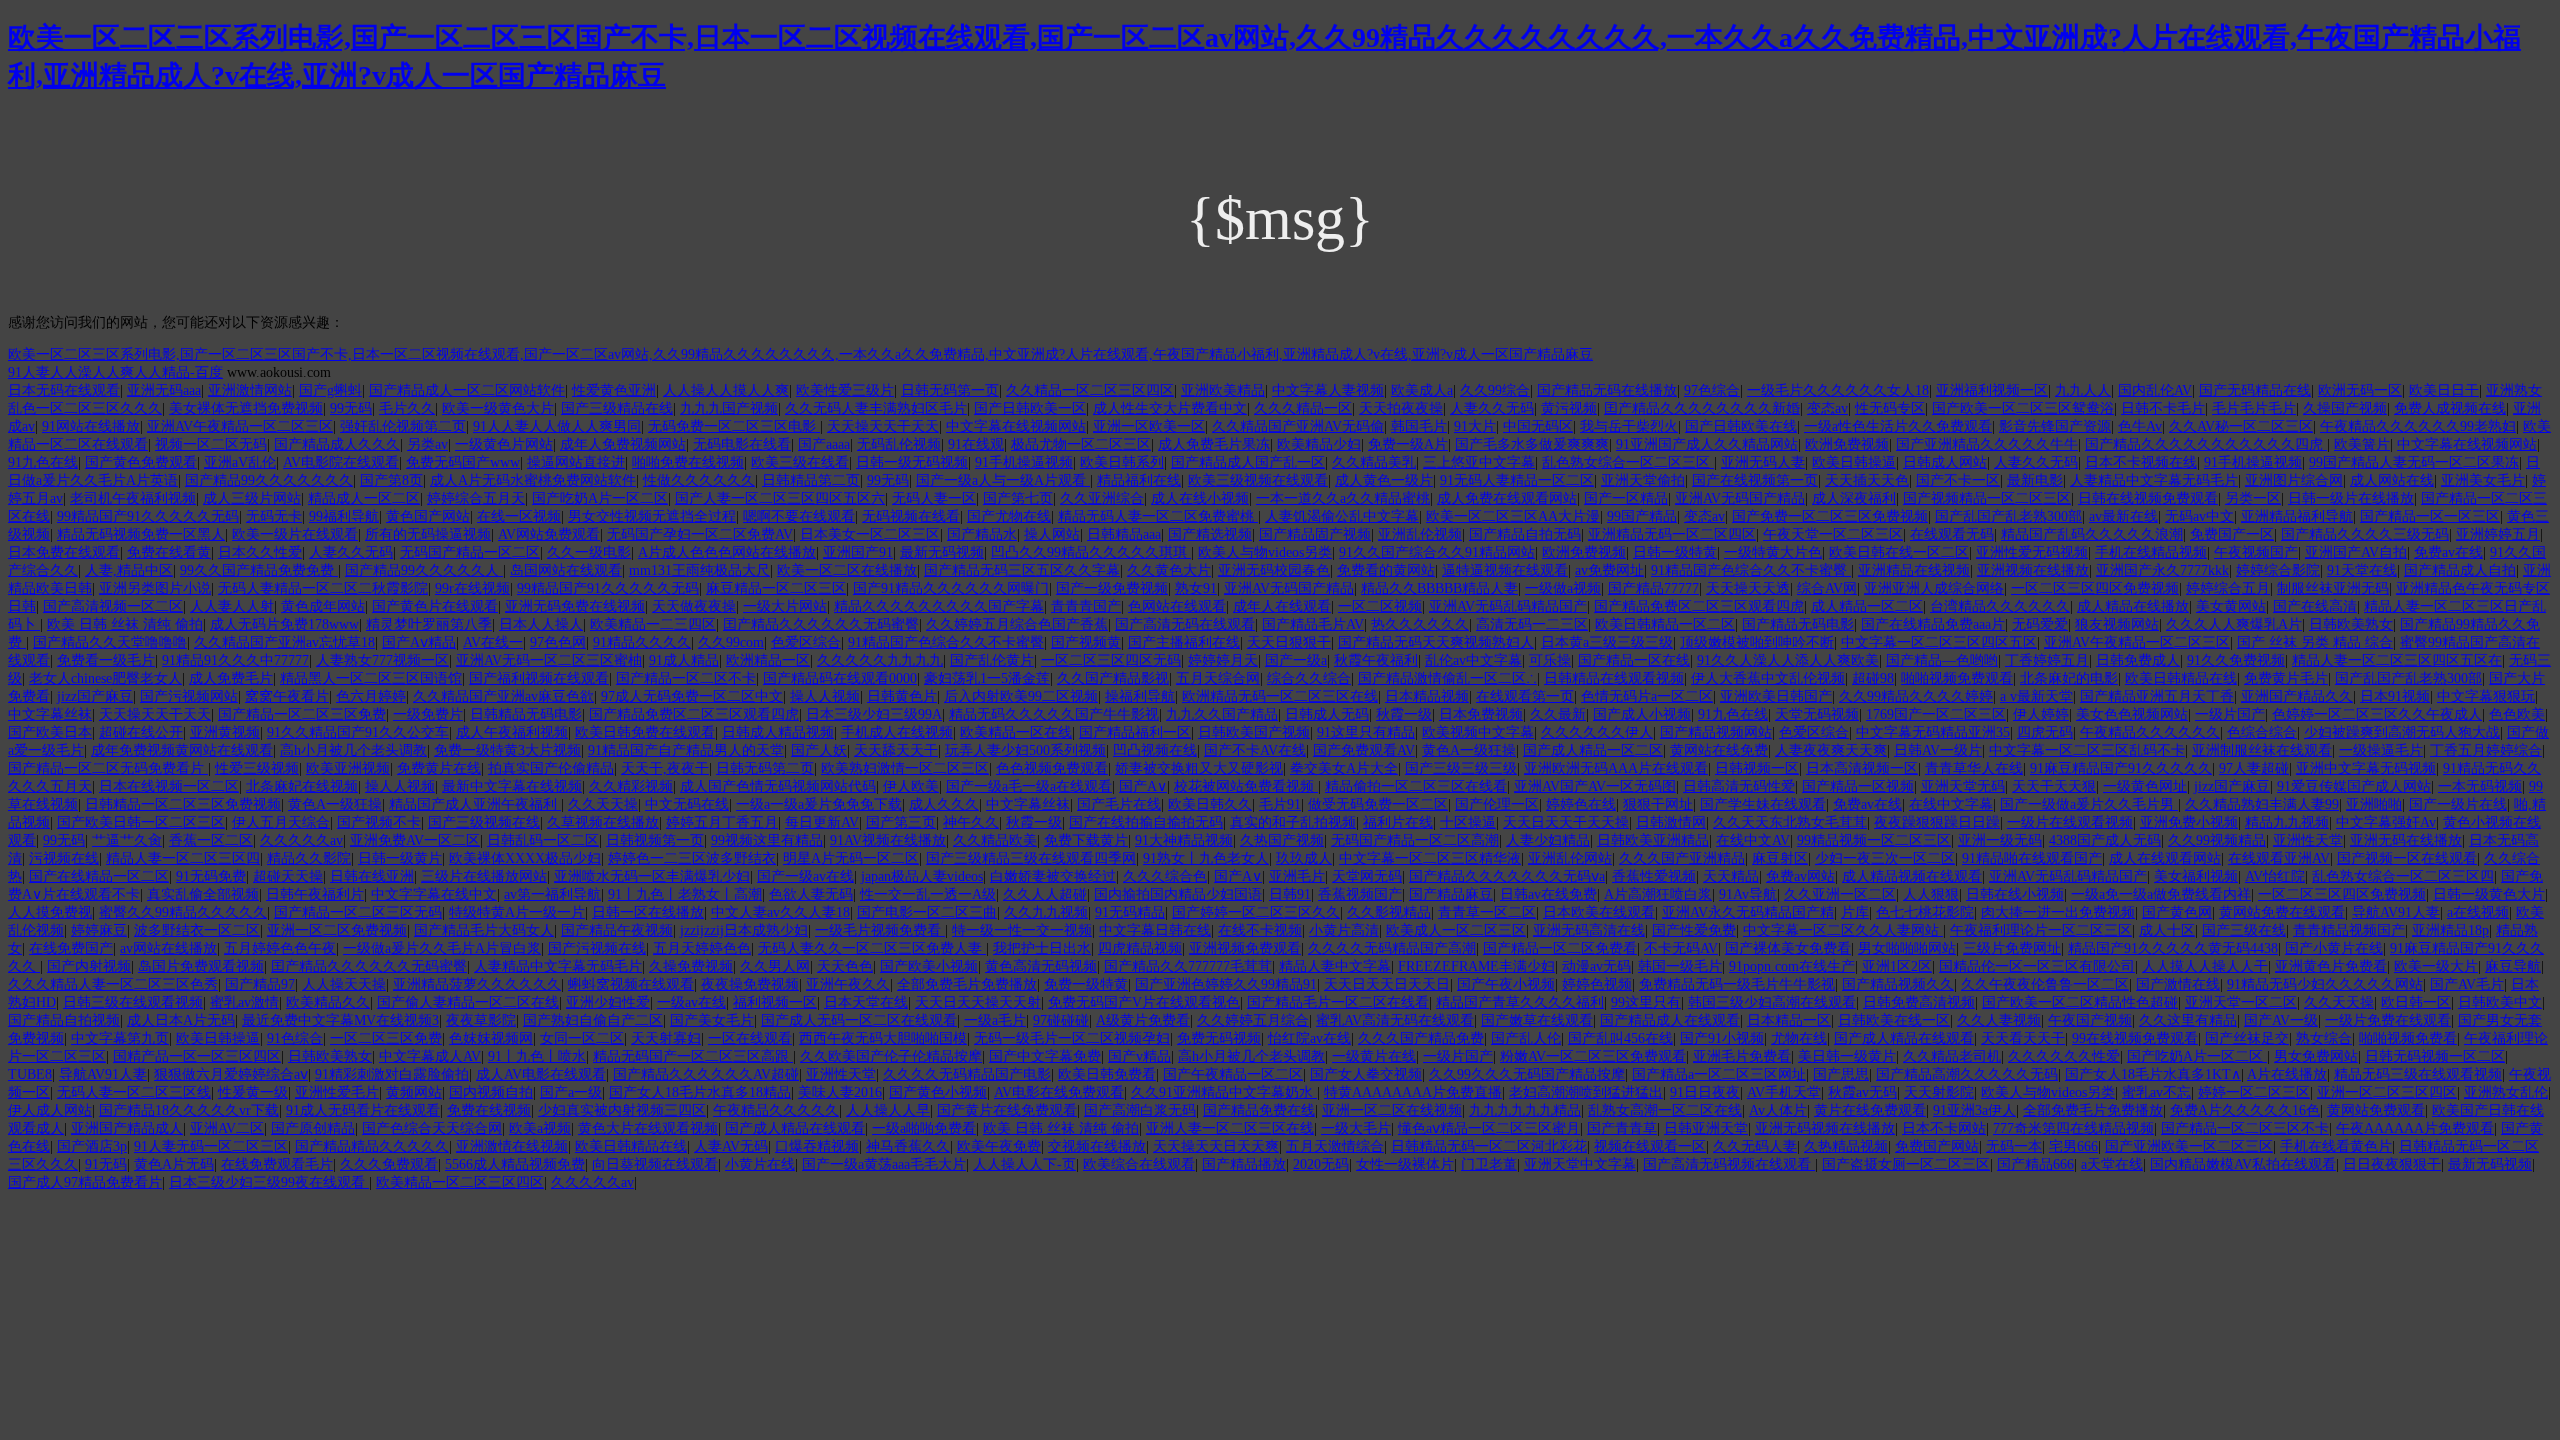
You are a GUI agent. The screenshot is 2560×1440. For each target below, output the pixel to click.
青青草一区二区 (1487, 912)
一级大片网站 (785, 606)
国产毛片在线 (1119, 804)
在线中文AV (1753, 840)
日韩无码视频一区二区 (2435, 1056)
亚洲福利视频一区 (1992, 390)
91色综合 (295, 1038)
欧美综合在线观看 (1139, 1164)
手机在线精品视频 (2151, 552)
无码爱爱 (2040, 624)
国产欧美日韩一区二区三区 (141, 822)
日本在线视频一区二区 (169, 786)
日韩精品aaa (1124, 534)
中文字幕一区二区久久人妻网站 (1843, 930)
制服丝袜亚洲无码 (2333, 588)
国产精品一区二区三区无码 (358, 912)
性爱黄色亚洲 (614, 390)
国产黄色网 (2177, 912)
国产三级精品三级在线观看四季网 (1031, 858)
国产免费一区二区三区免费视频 (1830, 516)
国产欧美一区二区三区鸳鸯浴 (2023, 408)
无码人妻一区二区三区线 (134, 1092)
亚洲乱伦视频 (1420, 534)
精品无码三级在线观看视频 (2418, 1074)
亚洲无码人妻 (1763, 462)
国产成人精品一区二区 (1593, 750)
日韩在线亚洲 (372, 876)
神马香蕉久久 (908, 1146)
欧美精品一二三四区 (653, 624)
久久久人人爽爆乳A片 (2234, 624)
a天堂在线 (2112, 1164)
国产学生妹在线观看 (1763, 804)
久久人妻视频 (1999, 1020)
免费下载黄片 (1086, 840)
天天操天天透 (1748, 588)
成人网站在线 (2392, 480)
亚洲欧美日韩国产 (1776, 696)
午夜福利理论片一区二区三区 (2041, 930)
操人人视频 (825, 696)
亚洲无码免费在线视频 (575, 606)
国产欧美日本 (50, 732)
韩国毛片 (1419, 426)
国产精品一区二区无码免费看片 (108, 768)
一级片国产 (2230, 714)
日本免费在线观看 (64, 552)
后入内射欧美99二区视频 (1021, 696)
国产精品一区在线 (1634, 660)
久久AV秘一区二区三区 (2241, 426)
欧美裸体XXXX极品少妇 (525, 858)
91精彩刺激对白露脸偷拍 (392, 1074)
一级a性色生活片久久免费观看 (1898, 426)
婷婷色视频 (1597, 984)
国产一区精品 (1626, 498)
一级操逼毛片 (2381, 750)
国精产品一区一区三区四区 (197, 1056)
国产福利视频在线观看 (539, 678)
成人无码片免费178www (284, 624)
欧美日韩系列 (1122, 462)
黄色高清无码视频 (1041, 966)
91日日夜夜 (1705, 1092)
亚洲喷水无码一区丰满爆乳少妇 (652, 876)
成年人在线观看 (1282, 606)
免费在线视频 (489, 1110)
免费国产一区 (2232, 534)
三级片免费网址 (2012, 948)
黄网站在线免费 (1719, 750)
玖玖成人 (1304, 858)
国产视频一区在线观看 (2407, 858)
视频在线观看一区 (1650, 1146)
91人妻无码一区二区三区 (211, 1146)
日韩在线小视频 (2015, 894)
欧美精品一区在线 (1016, 732)
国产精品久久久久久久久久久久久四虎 (2206, 444)
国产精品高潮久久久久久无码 (1967, 1074)
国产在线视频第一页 (1755, 480)
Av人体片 (1778, 1110)
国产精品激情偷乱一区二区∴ (1447, 678)
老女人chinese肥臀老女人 (105, 678)
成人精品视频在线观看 (1912, 876)
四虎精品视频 (1140, 948)
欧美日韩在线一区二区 (1899, 552)
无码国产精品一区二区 (470, 552)
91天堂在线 (2362, 570)
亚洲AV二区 (227, 1128)
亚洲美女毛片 (2483, 480)
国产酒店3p (92, 1146)
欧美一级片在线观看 (295, 534)
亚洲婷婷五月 (2498, 534)
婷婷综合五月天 (476, 498)
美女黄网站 (2231, 606)
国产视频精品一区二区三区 (1987, 498)
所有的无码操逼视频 (428, 534)
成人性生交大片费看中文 (1170, 408)
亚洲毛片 (1297, 876)
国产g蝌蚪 (330, 390)
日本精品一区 (1789, 1020)
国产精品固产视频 (1315, 534)
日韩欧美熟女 (2351, 624)
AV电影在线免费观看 (1059, 1092)
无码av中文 (2199, 516)
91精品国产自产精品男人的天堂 (686, 750)
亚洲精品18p (2450, 930)
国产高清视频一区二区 (113, 606)
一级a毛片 (995, 1020)
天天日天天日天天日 (1387, 984)
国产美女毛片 (712, 1020)
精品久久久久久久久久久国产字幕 (939, 606)
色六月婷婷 (371, 696)
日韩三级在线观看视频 (133, 1002)
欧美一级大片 (2436, 966)
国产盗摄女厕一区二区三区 (1906, 1164)
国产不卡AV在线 (1255, 750)
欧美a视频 (540, 1128)
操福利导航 (1140, 696)
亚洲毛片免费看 (1742, 1056)
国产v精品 (1139, 1056)
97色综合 (1712, 390)
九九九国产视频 (729, 408)
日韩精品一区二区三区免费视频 (183, 804)
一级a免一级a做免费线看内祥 (2161, 894)
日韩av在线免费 (1548, 894)
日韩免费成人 (2138, 660)
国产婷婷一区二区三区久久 (1256, 912)
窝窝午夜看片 (287, 696)
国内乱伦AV (2155, 390)
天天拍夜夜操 (1401, 408)
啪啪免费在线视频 (688, 462)
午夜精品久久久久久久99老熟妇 (2418, 426)
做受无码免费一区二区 (1378, 804)
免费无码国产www (463, 462)
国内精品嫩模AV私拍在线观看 (2243, 1164)
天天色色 (845, 966)
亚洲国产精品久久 (2297, 696)
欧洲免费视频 (1847, 444)
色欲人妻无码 (811, 894)
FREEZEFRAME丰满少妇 (1476, 966)
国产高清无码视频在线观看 (1729, 1164)
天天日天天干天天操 (1566, 822)
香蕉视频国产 (1360, 894)
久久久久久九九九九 (880, 660)
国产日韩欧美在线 (1741, 426)
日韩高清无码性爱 (1739, 786)
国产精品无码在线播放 (1607, 390)
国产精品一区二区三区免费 (302, 714)
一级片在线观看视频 (2070, 822)
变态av (1827, 408)
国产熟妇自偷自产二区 (593, 1020)
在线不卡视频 (1260, 930)
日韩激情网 (1671, 822)
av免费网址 (1609, 570)
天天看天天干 (2023, 1038)
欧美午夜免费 (999, 1146)
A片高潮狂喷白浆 (1658, 894)
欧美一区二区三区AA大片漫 (1513, 516)
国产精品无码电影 (1798, 624)
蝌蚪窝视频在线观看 (631, 984)
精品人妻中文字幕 (1335, 966)
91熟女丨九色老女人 (1206, 858)
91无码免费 (211, 876)
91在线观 (976, 444)
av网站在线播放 (168, 948)
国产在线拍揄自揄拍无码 (1146, 822)
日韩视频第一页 (655, 840)
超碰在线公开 (141, 732)
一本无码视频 (2480, 786)
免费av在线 (2448, 552)
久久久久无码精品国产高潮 (1392, 948)
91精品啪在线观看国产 (2032, 858)
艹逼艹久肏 (127, 840)
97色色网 (558, 642)
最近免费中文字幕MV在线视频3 (340, 1020)
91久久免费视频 (2236, 660)
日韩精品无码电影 (526, 714)
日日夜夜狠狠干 (2392, 1164)
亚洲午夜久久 (848, 984)
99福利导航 (344, 516)
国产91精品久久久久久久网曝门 (951, 588)
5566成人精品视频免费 (515, 1164)
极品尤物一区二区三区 (1081, 444)
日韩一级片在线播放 (2351, 498)
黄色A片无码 (174, 1164)
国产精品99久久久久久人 (424, 570)
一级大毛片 (1356, 1128)
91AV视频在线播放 (888, 840)
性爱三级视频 (257, 768)
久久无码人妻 (1755, 1146)
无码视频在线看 (911, 516)
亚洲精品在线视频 (1914, 570)
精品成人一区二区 (364, 498)
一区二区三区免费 (386, 1038)
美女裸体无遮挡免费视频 (246, 408)
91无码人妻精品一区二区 (1517, 480)
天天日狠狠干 (1289, 642)
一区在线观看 (750, 1038)
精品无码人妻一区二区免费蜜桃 (1158, 516)
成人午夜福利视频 (512, 732)
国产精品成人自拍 (2460, 570)
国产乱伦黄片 (992, 660)
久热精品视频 (1846, 1146)
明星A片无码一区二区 (851, 858)
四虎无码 (2045, 732)
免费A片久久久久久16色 (2245, 1110)
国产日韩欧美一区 (1030, 408)
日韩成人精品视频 (778, 732)
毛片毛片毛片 (2254, 408)
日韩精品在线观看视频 (1614, 678)
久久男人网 (775, 966)
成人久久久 (944, 804)
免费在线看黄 (169, 552)
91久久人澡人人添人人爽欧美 (1788, 660)
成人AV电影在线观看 (541, 1074)
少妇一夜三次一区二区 (1885, 858)
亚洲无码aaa (164, 390)
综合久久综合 (1309, 678)
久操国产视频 (2345, 408)
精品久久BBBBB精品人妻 (1439, 588)
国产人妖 (819, 750)
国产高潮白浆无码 (1140, 1110)
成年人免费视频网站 (623, 444)
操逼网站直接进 (576, 462)
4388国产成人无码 (2105, 840)
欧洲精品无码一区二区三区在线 (1280, 696)
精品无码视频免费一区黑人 (141, 534)
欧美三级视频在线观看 (1258, 480)
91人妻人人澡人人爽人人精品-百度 (115, 372)
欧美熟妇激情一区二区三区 (905, 768)
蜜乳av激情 (244, 1002)
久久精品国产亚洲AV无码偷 (1298, 426)
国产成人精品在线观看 (1904, 1038)
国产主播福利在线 (1184, 642)
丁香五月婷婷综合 (2486, 750)
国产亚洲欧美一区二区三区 (2189, 1146)
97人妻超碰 (2254, 768)
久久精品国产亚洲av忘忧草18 (284, 642)
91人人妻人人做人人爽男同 (557, 426)
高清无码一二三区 (1532, 624)
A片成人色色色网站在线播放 (727, 552)
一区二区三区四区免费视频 (2095, 588)
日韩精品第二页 (811, 480)
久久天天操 (603, 804)
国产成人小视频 (1642, 714)
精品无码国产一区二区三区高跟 (693, 1056)
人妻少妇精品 (1548, 840)
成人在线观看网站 (2165, 858)
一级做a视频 (1563, 588)
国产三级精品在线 (617, 408)
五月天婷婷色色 (702, 948)
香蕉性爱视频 (1654, 876)
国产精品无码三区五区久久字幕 (1022, 570)
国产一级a (1296, 660)
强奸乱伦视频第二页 (403, 426)
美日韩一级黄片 (1847, 1056)
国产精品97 (260, 984)
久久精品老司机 (1952, 1056)
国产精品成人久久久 (337, 444)
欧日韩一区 (2416, 1002)
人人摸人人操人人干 (2205, 966)
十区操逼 (1468, 822)
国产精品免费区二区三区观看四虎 (1699, 606)
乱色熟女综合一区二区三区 (1628, 462)
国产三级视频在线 (484, 822)
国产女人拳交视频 (1366, 1074)
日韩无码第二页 (765, 768)
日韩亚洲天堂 (1706, 1128)
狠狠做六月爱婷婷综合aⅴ (231, 1074)
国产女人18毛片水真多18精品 (700, 1092)
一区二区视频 (1380, 606)
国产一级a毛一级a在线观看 (1029, 786)
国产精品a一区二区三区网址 (1719, 1074)
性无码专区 (1890, 408)
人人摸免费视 (50, 912)
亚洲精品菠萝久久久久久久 (477, 984)
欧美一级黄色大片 (498, 408)
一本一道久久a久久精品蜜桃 (1343, 498)
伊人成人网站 (50, 1110)
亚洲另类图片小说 (155, 588)
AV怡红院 (2275, 876)
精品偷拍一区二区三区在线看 (1416, 786)
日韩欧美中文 (2500, 1002)
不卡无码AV (1681, 948)
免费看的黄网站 (1386, 570)
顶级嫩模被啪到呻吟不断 (1757, 642)
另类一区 (2253, 498)
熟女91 (1196, 588)
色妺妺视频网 (491, 1038)
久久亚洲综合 (1102, 498)
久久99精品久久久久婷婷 (1916, 696)
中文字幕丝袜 (50, 714)
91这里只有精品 (1366, 732)
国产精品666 (2035, 1164)
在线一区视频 (519, 516)
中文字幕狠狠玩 (2486, 696)
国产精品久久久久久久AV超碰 (706, 1074)
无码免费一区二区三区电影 (734, 426)
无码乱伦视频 (899, 444)
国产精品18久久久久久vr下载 (189, 1110)
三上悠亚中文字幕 (1479, 462)
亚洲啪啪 (2374, 804)
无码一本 (2014, 1146)
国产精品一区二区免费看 (1560, 948)
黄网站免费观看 (2376, 1110)
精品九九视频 (2287, 822)
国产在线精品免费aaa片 (1933, 624)
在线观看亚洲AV (2279, 858)
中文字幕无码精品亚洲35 (1933, 732)
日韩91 (1290, 894)
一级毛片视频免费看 (880, 930)
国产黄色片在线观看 (435, 606)
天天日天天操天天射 (978, 1002)
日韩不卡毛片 (2163, 408)
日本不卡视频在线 (2141, 462)
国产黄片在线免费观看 (1007, 1110)
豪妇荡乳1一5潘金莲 (987, 678)
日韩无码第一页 (950, 390)
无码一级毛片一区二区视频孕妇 (1072, 1038)
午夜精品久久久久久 (776, 1110)
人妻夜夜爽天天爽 (1831, 750)
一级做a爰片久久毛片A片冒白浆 (442, 948)
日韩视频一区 (1757, 768)
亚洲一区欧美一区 (1149, 426)
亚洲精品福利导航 (2297, 516)
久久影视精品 (1389, 912)
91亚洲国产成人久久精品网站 (1707, 444)
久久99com (731, 642)
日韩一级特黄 (1675, 552)
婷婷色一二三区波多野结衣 (692, 858)
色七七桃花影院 (1925, 912)
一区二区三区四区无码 (1111, 660)
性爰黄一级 (253, 1092)
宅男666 (2073, 1146)
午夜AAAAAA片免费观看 (2415, 1128)
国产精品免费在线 (1259, 1110)
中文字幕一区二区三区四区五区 (1939, 642)
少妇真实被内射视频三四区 (622, 1110)
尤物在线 (1799, 1038)
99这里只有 (1646, 1002)
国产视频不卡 (379, 822)
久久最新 (1558, 714)
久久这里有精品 (2188, 1020)
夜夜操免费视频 (750, 984)
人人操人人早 (888, 1110)
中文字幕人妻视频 (1328, 390)
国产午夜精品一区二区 (1233, 1074)
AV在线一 (493, 642)
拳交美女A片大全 (1344, 768)
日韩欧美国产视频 (1254, 732)
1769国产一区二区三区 (1936, 714)
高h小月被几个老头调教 (353, 750)
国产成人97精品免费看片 (85, 1182)
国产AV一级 (2281, 1020)
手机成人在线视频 (897, 732)
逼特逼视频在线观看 (1505, 570)
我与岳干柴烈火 (1629, 426)
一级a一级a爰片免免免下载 (819, 804)
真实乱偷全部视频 (203, 894)
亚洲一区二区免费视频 (337, 930)
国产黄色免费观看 (141, 462)
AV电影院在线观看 (341, 462)
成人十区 (2167, 930)
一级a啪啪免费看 (924, 1128)
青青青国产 (1086, 606)
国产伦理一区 (1497, 804)
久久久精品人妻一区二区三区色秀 (113, 984)
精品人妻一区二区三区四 (183, 858)
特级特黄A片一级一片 (517, 912)
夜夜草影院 (481, 1020)
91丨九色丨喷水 (537, 1056)
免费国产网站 (1937, 1146)
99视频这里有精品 (767, 840)
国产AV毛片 (2467, 984)
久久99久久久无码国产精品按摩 (1527, 1074)
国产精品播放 (1244, 1164)
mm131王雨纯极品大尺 (699, 570)
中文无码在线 (687, 804)
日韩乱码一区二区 (543, 840)
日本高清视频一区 (1862, 768)
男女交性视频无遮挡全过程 (652, 516)
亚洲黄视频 (225, 732)
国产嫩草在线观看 (1537, 1020)
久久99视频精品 (2217, 840)
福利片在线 (1398, 822)
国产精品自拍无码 (1525, 534)
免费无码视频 (1219, 1038)
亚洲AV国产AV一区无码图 (1595, 786)
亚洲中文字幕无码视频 (2366, 768)
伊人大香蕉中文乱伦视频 (1768, 678)
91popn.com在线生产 (1792, 966)
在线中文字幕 (1951, 804)
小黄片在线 (760, 1164)
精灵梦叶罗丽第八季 (429, 624)
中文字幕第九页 (120, 1038)
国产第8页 (391, 480)
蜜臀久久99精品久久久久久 (183, 912)
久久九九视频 (1046, 912)
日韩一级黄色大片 (2489, 894)
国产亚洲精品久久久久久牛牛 (1987, 444)
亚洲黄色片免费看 (2331, 966)
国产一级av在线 (805, 876)
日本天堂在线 (866, 1002)
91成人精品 (684, 660)
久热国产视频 (1282, 840)
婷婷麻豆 (99, 930)
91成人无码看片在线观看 (363, 1110)
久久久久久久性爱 (2064, 1056)
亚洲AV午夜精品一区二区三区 (240, 426)
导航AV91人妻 (2396, 912)
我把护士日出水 (1042, 948)
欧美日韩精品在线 (2181, 678)
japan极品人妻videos (922, 876)
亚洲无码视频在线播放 (1825, 1128)
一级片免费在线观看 (2388, 1020)
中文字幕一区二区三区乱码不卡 (2087, 750)
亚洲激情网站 (250, 390)
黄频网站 (414, 1092)
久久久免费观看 (389, 1164)
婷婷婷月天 (1223, 660)
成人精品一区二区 (1867, 606)
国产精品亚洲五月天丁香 (2157, 696)
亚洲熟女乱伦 (2506, 1092)
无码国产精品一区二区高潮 (1415, 840)
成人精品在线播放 (2133, 606)
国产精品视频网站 (1716, 732)
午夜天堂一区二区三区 (1833, 534)
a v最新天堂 (2036, 696)
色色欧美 (2517, 714)
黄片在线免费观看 (1870, 1110)
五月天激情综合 (1335, 1146)
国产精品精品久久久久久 (372, 1146)
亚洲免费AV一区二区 (415, 840)
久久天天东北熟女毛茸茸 (1790, 822)
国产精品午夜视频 (617, 930)
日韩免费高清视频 (1919, 1002)
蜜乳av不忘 (2156, 1092)
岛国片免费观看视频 (201, 966)
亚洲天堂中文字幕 (1580, 1164)
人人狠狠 (1931, 894)
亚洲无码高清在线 (1589, 930)
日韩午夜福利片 (315, 894)
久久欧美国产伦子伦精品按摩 (891, 1056)
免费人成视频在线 (2450, 408)
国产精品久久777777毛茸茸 (1188, 966)
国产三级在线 (2244, 930)
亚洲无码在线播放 (2406, 840)
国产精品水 (982, 534)
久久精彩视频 (631, 786)
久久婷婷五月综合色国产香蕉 (1017, 624)
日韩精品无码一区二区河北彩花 (1489, 1146)
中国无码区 (1538, 426)
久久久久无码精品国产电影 (967, 1074)
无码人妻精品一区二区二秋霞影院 (323, 588)
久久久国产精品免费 (1421, 1038)
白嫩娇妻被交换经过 (1053, 876)
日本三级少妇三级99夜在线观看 (269, 1182)
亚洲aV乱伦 (240, 462)
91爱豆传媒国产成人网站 (2354, 786)
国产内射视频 (89, 966)
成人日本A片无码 (181, 1020)
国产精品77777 (1653, 588)
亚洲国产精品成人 (127, 1128)
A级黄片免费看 (1143, 1020)
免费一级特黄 (1086, 984)
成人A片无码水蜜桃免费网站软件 (533, 480)
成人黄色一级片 (1384, 480)
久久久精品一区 (1303, 408)
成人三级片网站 (252, 498)
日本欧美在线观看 (1599, 912)
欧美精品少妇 (1319, 444)
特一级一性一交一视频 (1022, 930)
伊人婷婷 (2041, 714)
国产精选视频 (1210, 534)
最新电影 (2035, 480)
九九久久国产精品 (1222, 714)
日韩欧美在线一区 (1894, 1020)
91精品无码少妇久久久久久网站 (2325, 984)
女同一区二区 (582, 1038)
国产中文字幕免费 (1045, 1056)
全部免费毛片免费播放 (967, 984)
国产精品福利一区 (1135, 732)
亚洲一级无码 (2000, 840)
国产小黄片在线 (2334, 948)
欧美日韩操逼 (1854, 462)
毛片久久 (407, 408)
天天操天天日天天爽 (1216, 1146)
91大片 (1475, 426)
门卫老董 (1489, 1164)
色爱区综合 (806, 642)
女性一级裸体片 (1405, 1164)
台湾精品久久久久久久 (2000, 606)
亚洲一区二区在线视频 (1392, 1110)
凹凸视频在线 (1155, 750)
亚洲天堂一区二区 (2241, 1002)
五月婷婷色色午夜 (280, 948)
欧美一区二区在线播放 (847, 570)
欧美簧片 (2362, 444)
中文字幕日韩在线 (1155, 930)
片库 (1855, 912)
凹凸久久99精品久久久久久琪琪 (1091, 552)
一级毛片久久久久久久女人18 (1838, 390)
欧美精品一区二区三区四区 (460, 1182)
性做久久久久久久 (699, 480)
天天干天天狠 (2054, 786)
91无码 (106, 1164)
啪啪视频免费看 (2408, 1038)
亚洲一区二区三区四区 (2387, 1092)
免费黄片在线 (439, 768)
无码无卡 (274, 516)
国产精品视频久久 (1898, 984)
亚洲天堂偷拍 (1643, 480)
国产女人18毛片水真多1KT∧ (2153, 1074)
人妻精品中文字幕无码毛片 (2154, 480)
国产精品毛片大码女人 (484, 930)
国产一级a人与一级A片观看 (1003, 480)
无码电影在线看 (742, 444)
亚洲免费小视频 (2189, 822)
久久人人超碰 (1045, 894)
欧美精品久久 (328, 1002)
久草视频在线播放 (603, 822)
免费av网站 (1800, 876)
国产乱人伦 (1526, 1038)
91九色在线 (43, 462)
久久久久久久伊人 (1597, 732)
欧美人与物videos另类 (1265, 552)
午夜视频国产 (2256, 552)
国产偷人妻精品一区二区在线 (468, 1002)
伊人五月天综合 (281, 822)
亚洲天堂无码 (1963, 786)
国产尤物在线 (1009, 516)
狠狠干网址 (1658, 804)
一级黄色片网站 (504, 444)
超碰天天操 (288, 876)
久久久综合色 (1165, 876)
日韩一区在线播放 (648, 912)
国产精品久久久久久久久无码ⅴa (1507, 876)
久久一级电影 (589, 552)
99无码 (351, 408)
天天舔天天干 (896, 750)
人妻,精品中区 (129, 570)
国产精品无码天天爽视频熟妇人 (1436, 642)
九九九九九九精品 (1525, 1110)
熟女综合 (2324, 1038)
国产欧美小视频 (929, 966)
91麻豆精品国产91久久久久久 (2121, 768)
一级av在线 (691, 1002)
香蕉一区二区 (211, 840)
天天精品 (1731, 876)
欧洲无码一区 (2360, 390)
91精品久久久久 (642, 642)
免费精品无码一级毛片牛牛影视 (1737, 984)
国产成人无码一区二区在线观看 (859, 1020)
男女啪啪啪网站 (1907, 948)
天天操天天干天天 (883, 426)
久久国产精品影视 (1113, 678)
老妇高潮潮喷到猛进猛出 (1586, 1092)
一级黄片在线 (1374, 1056)
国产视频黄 (1086, 642)
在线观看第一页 (1525, 696)
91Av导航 (1748, 894)
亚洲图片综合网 (2294, 480)
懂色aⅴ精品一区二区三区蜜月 (1489, 1128)
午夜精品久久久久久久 (2150, 732)
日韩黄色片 (902, 696)
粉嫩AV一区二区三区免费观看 (1593, 1056)
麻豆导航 (2513, 966)
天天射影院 (1939, 1092)
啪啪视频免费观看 (1957, 678)
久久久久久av (301, 840)
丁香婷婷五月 (2047, 660)
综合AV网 (1827, 588)
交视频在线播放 (1097, 1146)
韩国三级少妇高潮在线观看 (1772, 1002)
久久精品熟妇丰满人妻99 (2262, 804)
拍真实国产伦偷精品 (551, 768)
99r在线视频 (472, 588)
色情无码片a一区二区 (1647, 696)
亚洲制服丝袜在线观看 (2262, 750)
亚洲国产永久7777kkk (2162, 570)
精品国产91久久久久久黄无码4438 (2173, 948)
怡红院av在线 (1309, 1038)
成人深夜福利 (1854, 498)
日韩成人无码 (1327, 714)
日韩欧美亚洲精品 (1653, 840)
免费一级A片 (1408, 444)
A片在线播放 (2287, 1074)
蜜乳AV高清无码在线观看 (1395, 1020)
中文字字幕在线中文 (434, 894)
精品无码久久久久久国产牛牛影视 (1054, 714)
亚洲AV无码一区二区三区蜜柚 (549, 660)
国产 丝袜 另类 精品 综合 (2315, 642)
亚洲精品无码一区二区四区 (1672, 534)
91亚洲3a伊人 (1974, 1110)
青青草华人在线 (1974, 768)
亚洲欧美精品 (1223, 390)
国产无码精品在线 (2255, 390)
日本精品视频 (1427, 696)
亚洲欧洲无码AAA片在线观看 (1616, 768)
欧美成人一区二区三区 (1456, 930)
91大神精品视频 (1184, 840)
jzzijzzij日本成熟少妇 (744, 930)
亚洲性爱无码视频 (2032, 552)
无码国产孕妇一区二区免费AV (700, 534)
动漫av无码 (1596, 966)
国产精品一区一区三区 (2430, 516)
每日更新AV (822, 822)
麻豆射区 (1780, 858)
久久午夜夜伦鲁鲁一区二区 (2045, 984)
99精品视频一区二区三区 (1874, 840)
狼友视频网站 (2117, 624)
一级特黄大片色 (1773, 552)
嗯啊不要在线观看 (799, 516)
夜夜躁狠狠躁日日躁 (1937, 822)
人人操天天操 (344, 984)
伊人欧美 (911, 786)
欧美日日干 (2444, 390)
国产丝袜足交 (2247, 1038)
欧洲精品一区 (768, 660)
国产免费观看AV (1364, 750)
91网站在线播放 (91, 426)
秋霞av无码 (1862, 1092)
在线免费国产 (71, 948)
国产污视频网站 (189, 696)
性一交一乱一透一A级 (928, 894)
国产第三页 (901, 822)
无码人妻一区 (934, 498)
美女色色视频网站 (2132, 714)
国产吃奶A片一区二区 (600, 498)
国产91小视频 (1722, 1038)
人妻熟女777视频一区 (382, 660)
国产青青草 (1622, 1128)
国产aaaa (824, 444)
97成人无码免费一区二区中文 (692, 696)
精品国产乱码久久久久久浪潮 (2092, 534)
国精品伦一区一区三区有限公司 (2037, 966)
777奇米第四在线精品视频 (2073, 1128)
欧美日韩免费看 (1107, 1074)
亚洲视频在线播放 (2033, 570)
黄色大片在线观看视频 (648, 1128)
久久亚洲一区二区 (1840, 894)
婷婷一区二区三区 (2254, 1092)
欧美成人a (1422, 390)
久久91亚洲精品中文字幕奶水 (1224, 1092)
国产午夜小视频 (1506, 984)
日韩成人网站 (1945, 462)
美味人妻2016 (840, 1092)
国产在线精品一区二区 (99, 876)
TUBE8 (30, 1074)
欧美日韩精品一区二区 (1665, 624)
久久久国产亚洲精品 (1682, 858)
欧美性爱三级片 (845, 390)
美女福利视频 (2196, 876)
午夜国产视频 (2090, 1020)
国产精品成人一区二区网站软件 (467, 390)
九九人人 (2083, 390)
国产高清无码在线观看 (1185, 624)
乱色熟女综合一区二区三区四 (2403, 876)
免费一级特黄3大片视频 (507, 750)
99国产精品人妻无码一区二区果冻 (2414, 462)
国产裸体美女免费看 (1788, 948)
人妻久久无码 (1492, 408)
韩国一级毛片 (1680, 966)
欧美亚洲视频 (348, 768)
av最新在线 (2123, 516)
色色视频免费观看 (1052, 768)
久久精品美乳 (1374, 462)
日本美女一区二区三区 (870, 534)
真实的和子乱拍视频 (1293, 822)
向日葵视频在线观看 (655, 1164)
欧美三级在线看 (800, 462)
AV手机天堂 (1784, 1092)
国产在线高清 (2315, 606)
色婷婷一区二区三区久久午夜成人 (2377, 714)
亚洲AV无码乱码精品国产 (1508, 606)
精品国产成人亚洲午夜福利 (475, 804)
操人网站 (1052, 534)
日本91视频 (2395, 696)
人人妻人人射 (232, 606)
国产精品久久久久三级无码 (2365, 534)
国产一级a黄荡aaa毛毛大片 (884, 1164)
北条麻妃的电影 (2069, 678)
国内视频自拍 (491, 1092)
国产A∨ (1143, 786)
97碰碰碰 (1061, 1020)
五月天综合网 (1218, 678)
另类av (427, 444)
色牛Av (2140, 426)
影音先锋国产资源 (2055, 426)
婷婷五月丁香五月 (722, 822)
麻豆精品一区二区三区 (776, 588)
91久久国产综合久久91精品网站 (1437, 552)
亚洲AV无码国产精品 (1740, 498)
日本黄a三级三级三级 (1607, 642)
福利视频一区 (775, 1002)
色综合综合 (2262, 732)
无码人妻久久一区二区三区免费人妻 (872, 948)
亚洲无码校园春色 (1274, 570)
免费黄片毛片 (2286, 678)
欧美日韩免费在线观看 (645, 732)
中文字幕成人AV (430, 1056)
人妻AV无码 (731, 1146)
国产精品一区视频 (1858, 786)
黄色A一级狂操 (1469, 750)
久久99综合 (1495, 390)
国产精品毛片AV (1313, 624)
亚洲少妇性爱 (608, 1002)
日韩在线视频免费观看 (2148, 498)
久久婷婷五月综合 (1253, 1020)
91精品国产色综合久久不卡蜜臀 (1751, 570)
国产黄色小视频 (938, 1092)
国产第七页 (1018, 498)
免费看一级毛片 (106, 660)
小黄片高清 (1344, 930)
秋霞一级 (1404, 714)
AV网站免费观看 (549, 534)
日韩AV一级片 (1938, 750)
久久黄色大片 (1169, 570)
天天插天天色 (1867, 480)
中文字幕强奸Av (2386, 822)
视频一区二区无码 (211, 444)
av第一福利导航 (552, 894)
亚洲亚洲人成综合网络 (1934, 588)
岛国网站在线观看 (566, 570)
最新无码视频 (942, 552)
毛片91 (1280, 804)
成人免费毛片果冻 (1214, 444)
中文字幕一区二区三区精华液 (1430, 858)
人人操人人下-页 (1024, 1164)
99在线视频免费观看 (2135, 1038)
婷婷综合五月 (2228, 588)
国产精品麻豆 (1451, 894)
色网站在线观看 (1177, 606)
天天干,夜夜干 (665, 768)
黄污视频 (1569, 408)
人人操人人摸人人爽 (726, 390)
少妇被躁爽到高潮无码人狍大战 (2402, 732)
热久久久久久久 (1420, 624)
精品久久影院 (309, 858)
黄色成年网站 (323, 606)
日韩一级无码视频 (912, 462)
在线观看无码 (1952, 534)
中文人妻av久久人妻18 (780, 912)
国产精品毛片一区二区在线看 (1338, 1002)
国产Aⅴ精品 (419, 642)
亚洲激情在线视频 (512, 1146)
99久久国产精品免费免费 (259, 570)
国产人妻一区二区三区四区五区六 (780, 498)
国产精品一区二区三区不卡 (2245, 1128)
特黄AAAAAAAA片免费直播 (1413, 1092)
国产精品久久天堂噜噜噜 (110, 642)
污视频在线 (64, 858)
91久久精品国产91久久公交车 (358, 732)
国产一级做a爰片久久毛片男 (2089, 804)
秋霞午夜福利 (1376, 660)
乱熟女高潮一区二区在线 (1665, 1110)
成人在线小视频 (1200, 498)
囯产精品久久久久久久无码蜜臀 (821, 624)
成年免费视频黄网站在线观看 (182, 750)
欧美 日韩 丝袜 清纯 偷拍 (125, 624)
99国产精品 (1642, 516)
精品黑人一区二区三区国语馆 (371, 678)
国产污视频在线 (597, 948)
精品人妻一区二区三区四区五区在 (2397, 660)
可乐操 (1550, 660)
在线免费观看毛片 (277, 1164)
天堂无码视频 (1817, 714)
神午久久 (971, 822)
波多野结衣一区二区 (197, 930)
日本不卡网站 (1944, 1128)
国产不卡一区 (1958, 480)
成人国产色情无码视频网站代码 (778, 786)
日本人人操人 (541, 624)
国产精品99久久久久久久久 (269, 480)
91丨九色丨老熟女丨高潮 (685, 894)
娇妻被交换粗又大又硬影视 (1199, 768)
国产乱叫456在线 (1620, 1038)
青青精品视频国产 (2349, 930)
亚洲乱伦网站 (1570, 858)
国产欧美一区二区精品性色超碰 (2080, 1002)
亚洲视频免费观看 (1245, 948)
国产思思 (1841, 1074)
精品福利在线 (1139, 480)
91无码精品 (1130, 912)
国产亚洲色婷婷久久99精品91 (1226, 984)
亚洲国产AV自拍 (2356, 552)
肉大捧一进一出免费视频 (2058, 912)
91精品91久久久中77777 (235, 660)
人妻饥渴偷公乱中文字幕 (1342, 516)
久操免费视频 (691, 966)
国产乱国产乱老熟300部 (2008, 516)
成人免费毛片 (231, 678)
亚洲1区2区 (1897, 966)
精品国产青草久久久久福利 (1520, 1002)
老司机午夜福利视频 (133, 498)
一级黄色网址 (2145, 786)
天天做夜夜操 (694, 606)
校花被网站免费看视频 (1246, 786)
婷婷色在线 (1581, 804)
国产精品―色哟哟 (1942, 660)
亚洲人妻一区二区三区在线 (1230, 1128)
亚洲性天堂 (2308, 840)
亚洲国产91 (858, 552)
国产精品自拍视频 (64, 1020)
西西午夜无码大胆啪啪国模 (883, 1038)
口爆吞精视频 (817, 1146)
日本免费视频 (1481, 714)
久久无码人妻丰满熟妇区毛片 (876, 408)
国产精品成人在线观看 (1670, 1020)
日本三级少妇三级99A (874, 714)
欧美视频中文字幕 (1478, 732)
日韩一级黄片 (400, 858)
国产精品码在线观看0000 (840, 678)
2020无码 (1321, 1164)
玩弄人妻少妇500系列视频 (1025, 750)
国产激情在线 (2178, 984)
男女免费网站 (2316, 1056)
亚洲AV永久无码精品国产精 (1748, 912)
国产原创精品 (313, 1128)
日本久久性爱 (260, 552)
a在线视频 (2478, 912)
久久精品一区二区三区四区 (1090, 390)
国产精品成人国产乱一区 (1248, 462)
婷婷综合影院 (2278, 570)
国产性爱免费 (1694, 930)
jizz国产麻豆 (95, 696)
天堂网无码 (1367, 876)
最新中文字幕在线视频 (512, 786)
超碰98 (1873, 678)
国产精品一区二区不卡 (686, 678)
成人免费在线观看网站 (1507, 498)
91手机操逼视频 (1024, 462)
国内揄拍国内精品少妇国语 (1178, 894)
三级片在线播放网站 (484, 876)
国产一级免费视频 (1112, 588)
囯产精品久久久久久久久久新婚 (1702, 408)
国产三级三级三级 (1461, 768)
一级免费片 (428, 714)
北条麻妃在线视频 (302, 786)
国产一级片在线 (2458, 804)
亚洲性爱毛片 (337, 1092)
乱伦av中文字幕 (1473, 660)
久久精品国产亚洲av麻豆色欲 (503, 696)
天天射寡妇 (666, 1038)
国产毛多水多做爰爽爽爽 (1532, 444)
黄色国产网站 (428, 516)
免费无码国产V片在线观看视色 (1144, 1002)
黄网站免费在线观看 (2282, 912)
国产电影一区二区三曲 (927, 912)
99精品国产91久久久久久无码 (148, 516)
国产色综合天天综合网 (432, 1128)
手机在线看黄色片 (2336, 1146)
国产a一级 (571, 1092)
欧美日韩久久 (1210, 804)
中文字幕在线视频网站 (1016, 426)
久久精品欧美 (995, 840)
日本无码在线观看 (64, 390)
